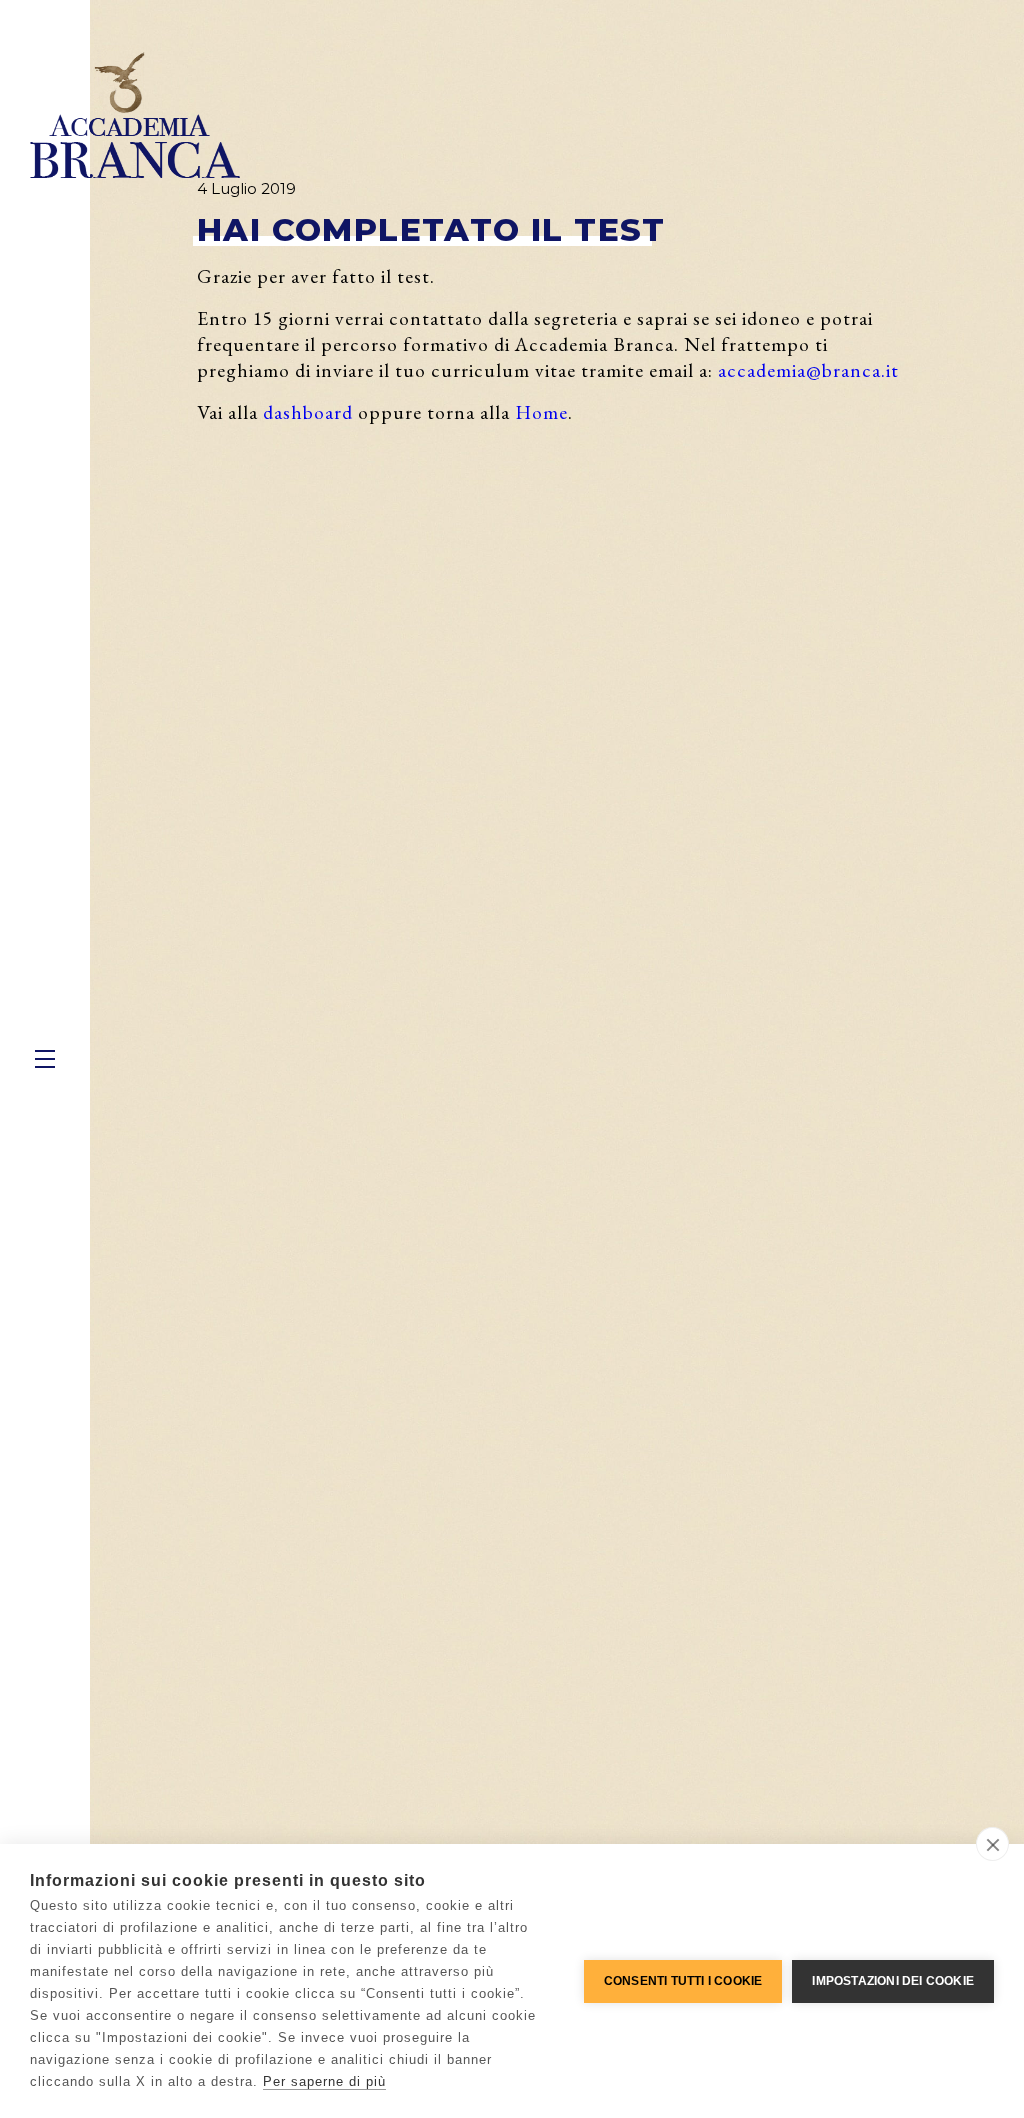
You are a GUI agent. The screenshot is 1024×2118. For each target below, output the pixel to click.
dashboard (308, 412)
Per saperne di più (324, 2081)
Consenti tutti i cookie (683, 1981)
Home (541, 412)
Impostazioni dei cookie (893, 1981)
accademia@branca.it (808, 370)
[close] (992, 1844)
